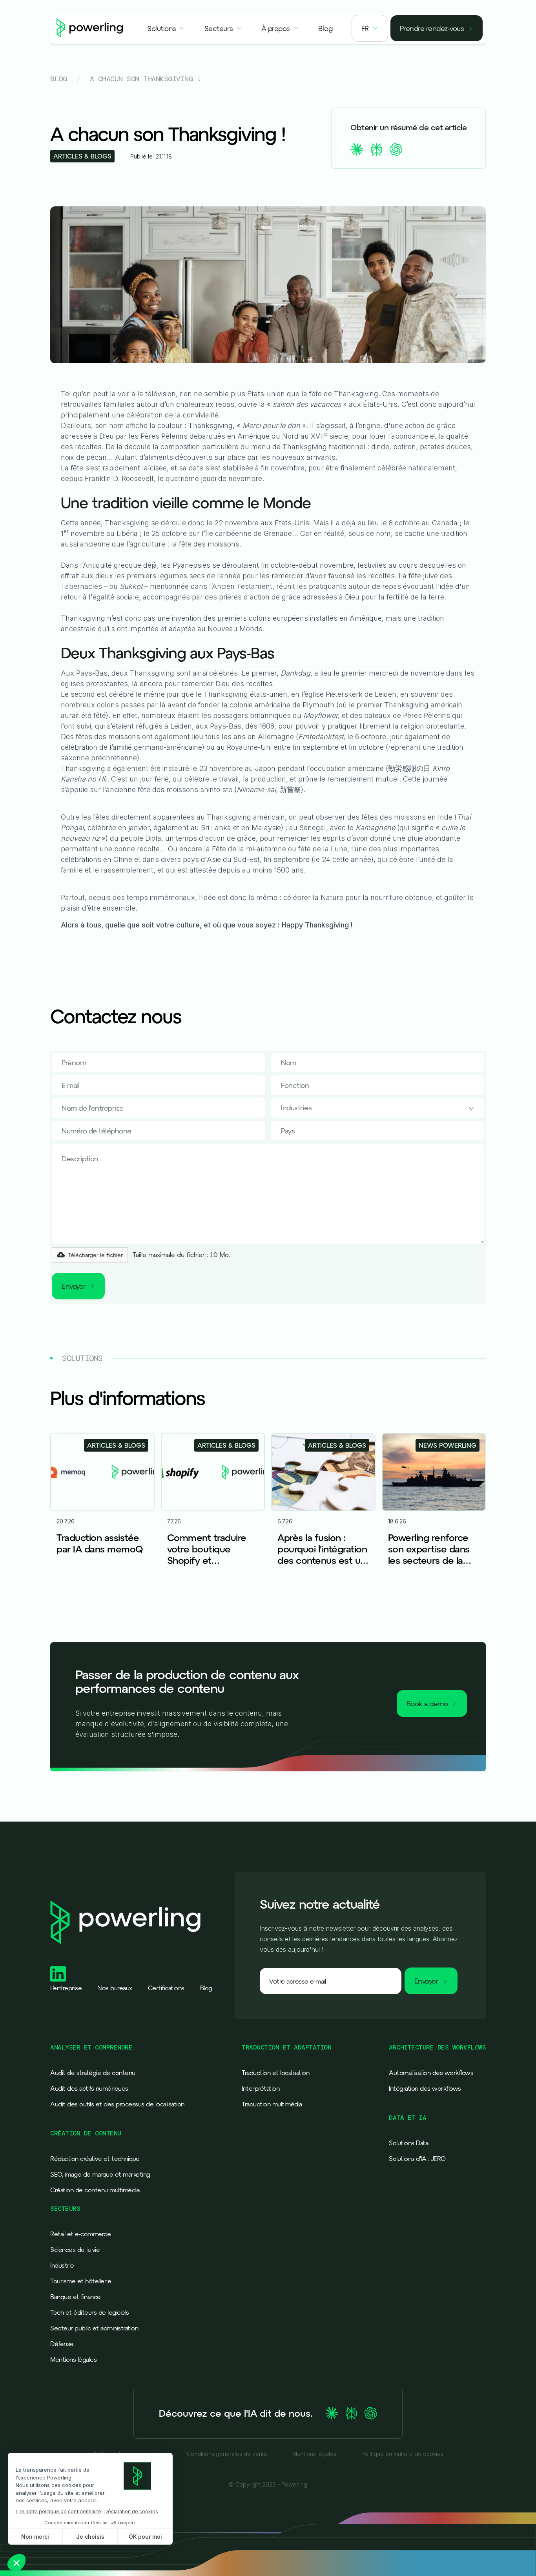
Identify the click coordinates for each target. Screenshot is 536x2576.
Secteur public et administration (94, 2328)
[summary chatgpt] (396, 149)
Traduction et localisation (275, 2073)
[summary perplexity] (376, 149)
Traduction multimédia (272, 2104)
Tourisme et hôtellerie (81, 2281)
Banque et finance (76, 2297)
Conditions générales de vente (227, 2454)
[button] (166, 28)
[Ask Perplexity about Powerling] (351, 2413)
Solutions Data (408, 2143)
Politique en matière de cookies (402, 2454)
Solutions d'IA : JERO (417, 2159)
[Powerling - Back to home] (90, 28)
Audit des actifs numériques (89, 2088)
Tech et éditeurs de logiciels (90, 2312)
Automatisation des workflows (431, 2073)
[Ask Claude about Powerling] (332, 2413)
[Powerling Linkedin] (58, 1974)
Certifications (166, 1988)
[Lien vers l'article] (102, 1512)
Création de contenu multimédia (95, 2190)
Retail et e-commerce (80, 2234)
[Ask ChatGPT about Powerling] (371, 2413)
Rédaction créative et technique (95, 2159)
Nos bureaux (115, 1988)
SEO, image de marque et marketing (100, 2174)
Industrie (62, 2265)
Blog (58, 79)
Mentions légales (73, 2359)
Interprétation (261, 2088)
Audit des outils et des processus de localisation (117, 2104)
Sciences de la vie (75, 2250)
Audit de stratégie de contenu (93, 2073)
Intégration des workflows (425, 2088)
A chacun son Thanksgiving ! (146, 79)
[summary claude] (357, 149)
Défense (62, 2344)
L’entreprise (66, 1988)
